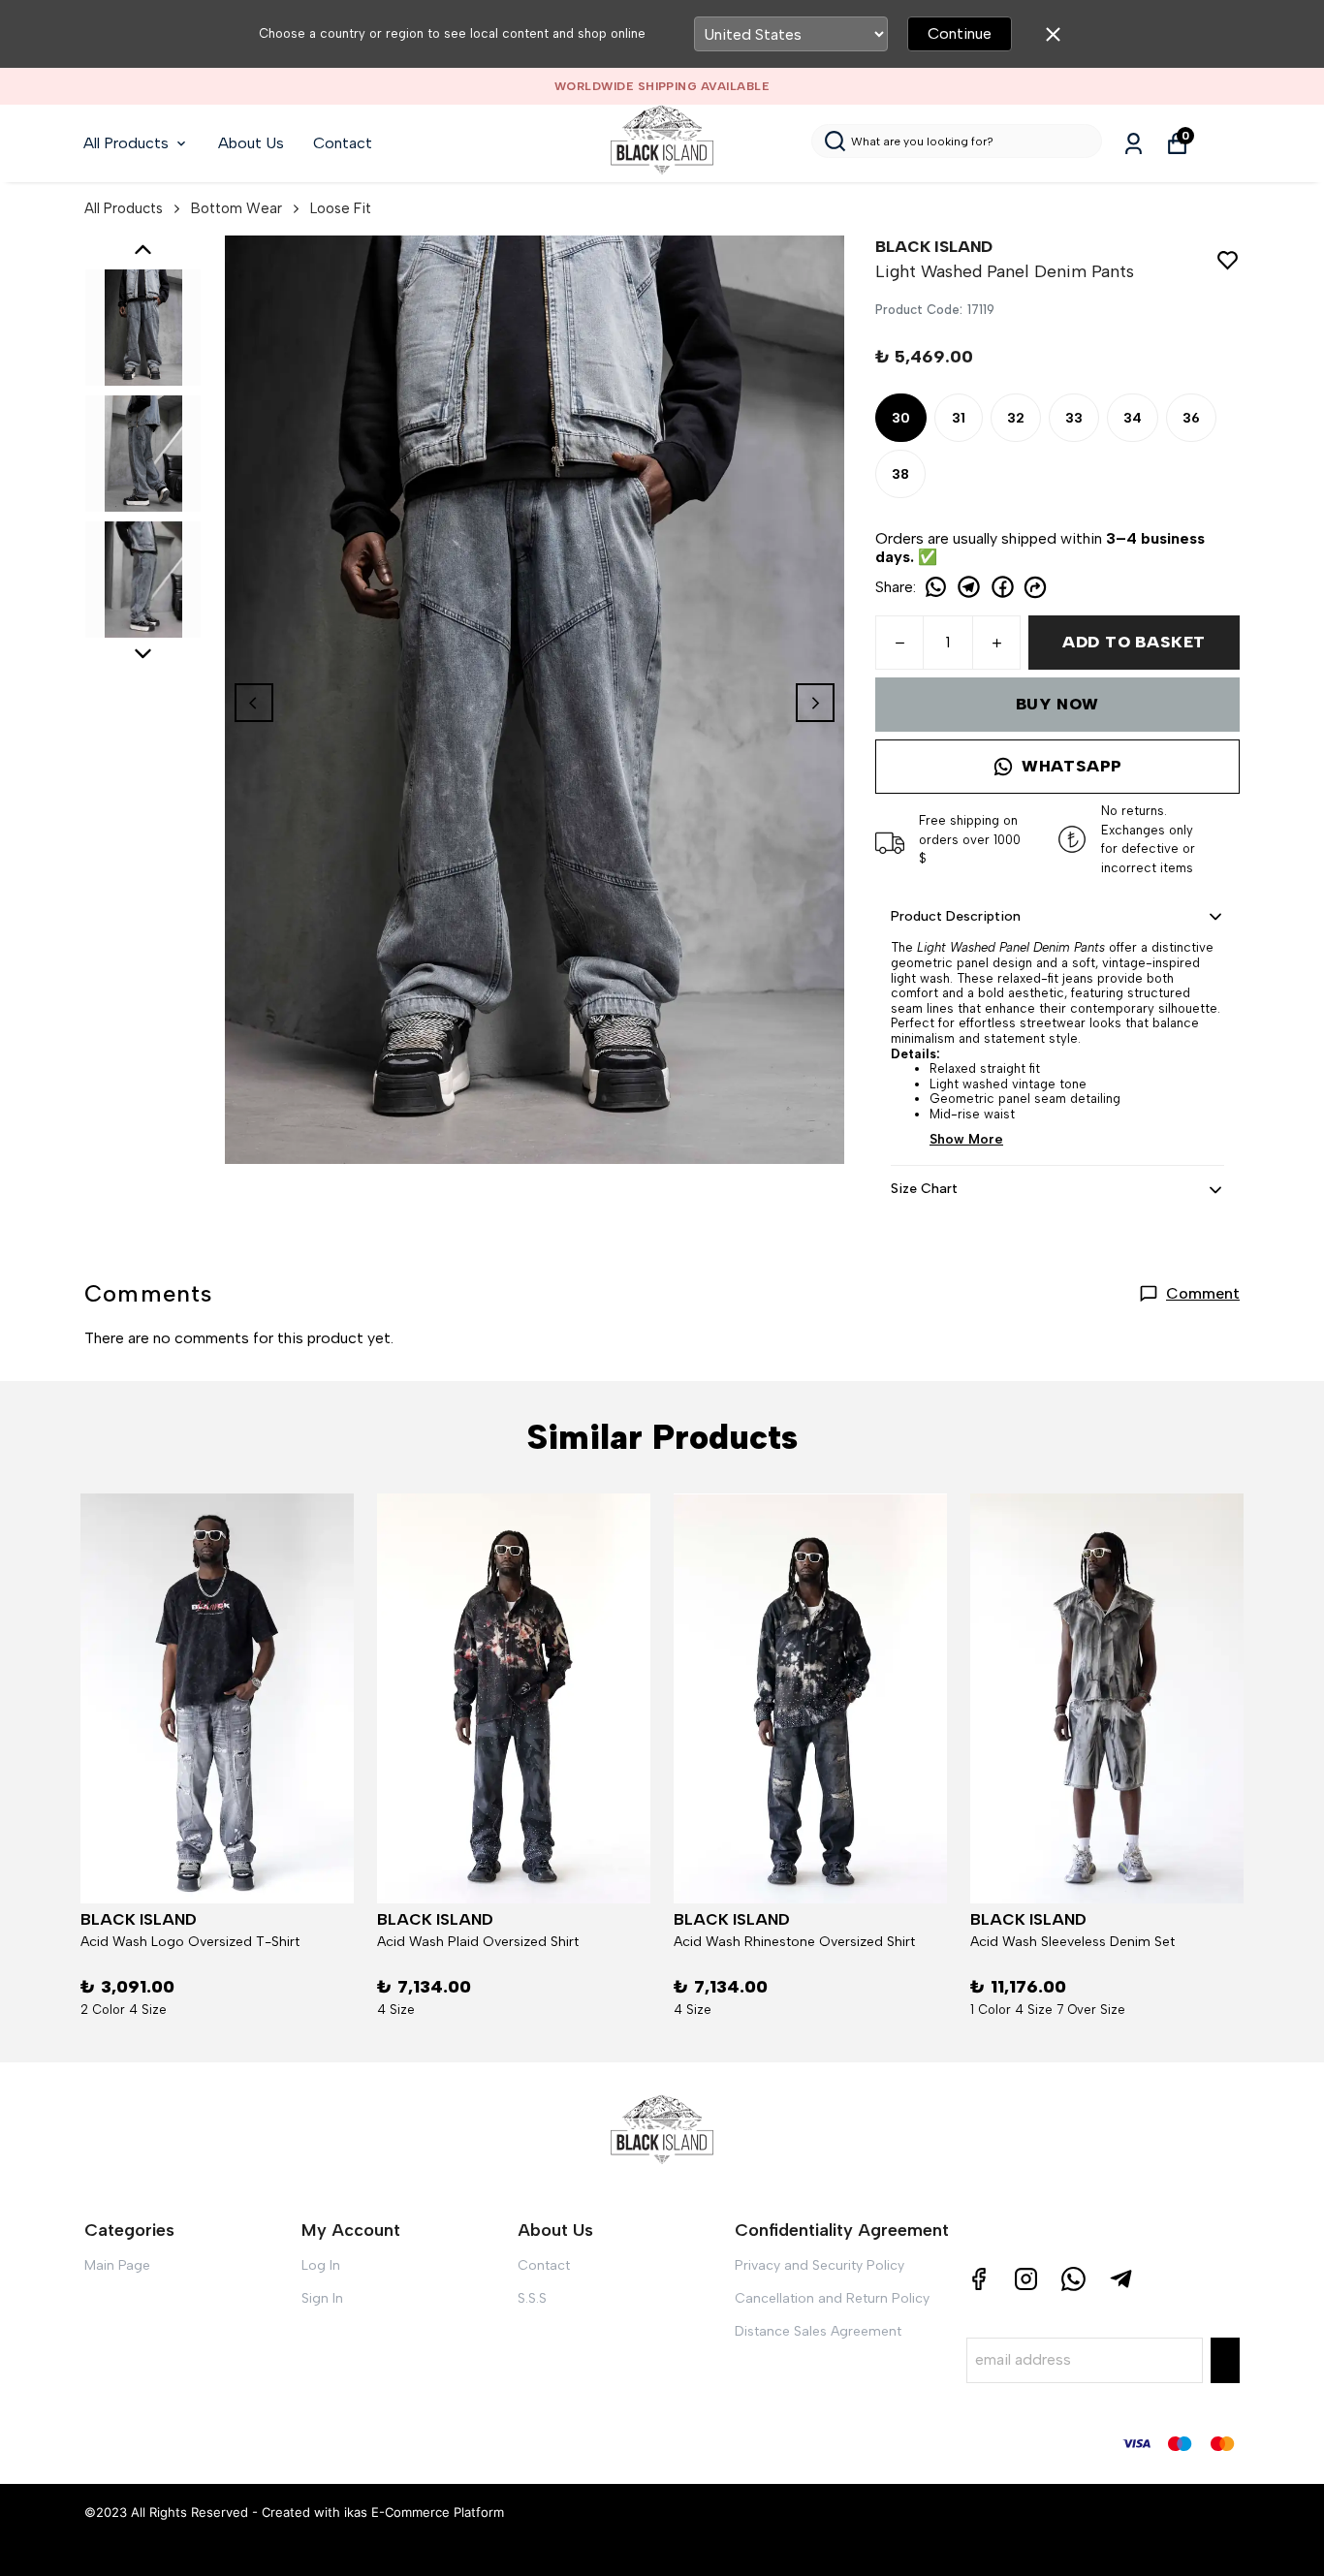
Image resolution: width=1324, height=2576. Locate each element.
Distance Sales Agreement (818, 2331)
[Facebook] (978, 2279)
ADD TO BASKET (1134, 642)
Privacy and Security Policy (820, 2265)
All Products (126, 143)
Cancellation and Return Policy (832, 2298)
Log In (321, 2265)
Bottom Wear (236, 208)
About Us (251, 143)
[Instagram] (1026, 2279)
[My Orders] (1134, 144)
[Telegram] (1121, 2279)
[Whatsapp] (1073, 2279)
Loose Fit (341, 208)
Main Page (117, 2265)
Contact (343, 143)
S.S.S (532, 2298)
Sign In (322, 2298)
